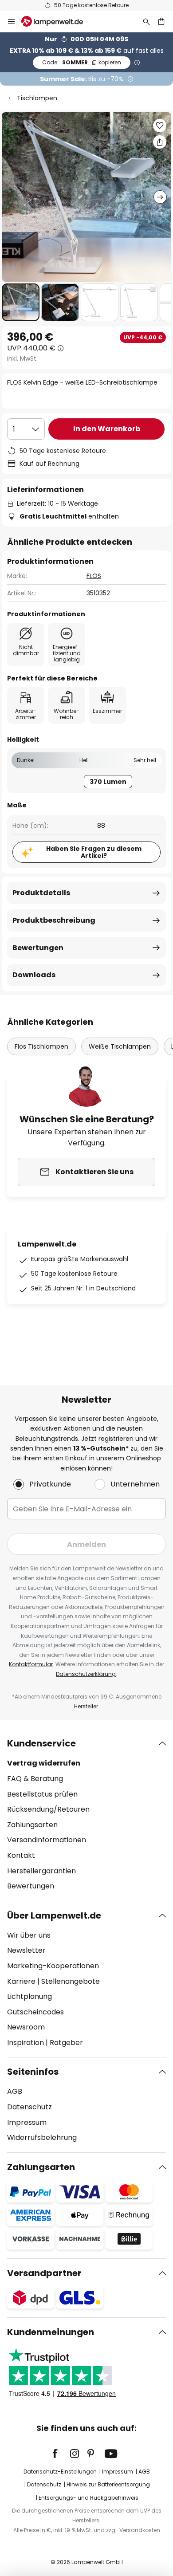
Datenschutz (29, 2107)
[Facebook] (61, 2454)
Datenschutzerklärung (86, 1674)
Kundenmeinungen (51, 2332)
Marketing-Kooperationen (53, 1966)
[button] (21, 302)
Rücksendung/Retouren (48, 1809)
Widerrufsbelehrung (42, 2137)
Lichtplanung (29, 1996)
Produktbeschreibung (54, 920)
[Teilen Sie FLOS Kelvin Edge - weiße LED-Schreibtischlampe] (160, 142)
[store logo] (57, 21)
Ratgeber (66, 2043)
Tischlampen (37, 98)
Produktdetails (41, 893)
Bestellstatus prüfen (42, 1794)
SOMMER (82, 62)
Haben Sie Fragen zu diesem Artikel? (94, 852)
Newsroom (26, 2027)
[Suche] (146, 21)
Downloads (34, 975)
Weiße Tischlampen (120, 1046)
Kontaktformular (31, 1664)
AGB (15, 2091)
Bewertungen (38, 948)
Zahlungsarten (32, 1825)
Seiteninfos (33, 2072)
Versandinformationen (47, 1840)
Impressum (27, 2122)
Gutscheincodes (35, 2012)
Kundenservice (41, 1743)
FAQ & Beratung (35, 1779)
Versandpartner (44, 2273)
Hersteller (86, 1706)
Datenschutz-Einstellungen (60, 2472)
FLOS (94, 576)
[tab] (86, 1815)
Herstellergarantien (41, 1871)
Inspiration (26, 2043)
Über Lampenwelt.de (54, 1915)
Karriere (21, 1981)
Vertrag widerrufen (44, 1763)
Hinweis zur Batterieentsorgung (108, 2484)
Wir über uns (29, 1935)
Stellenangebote (71, 1981)
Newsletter (26, 1950)
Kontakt (21, 1855)
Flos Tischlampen (41, 1046)
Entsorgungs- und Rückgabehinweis (88, 2498)
